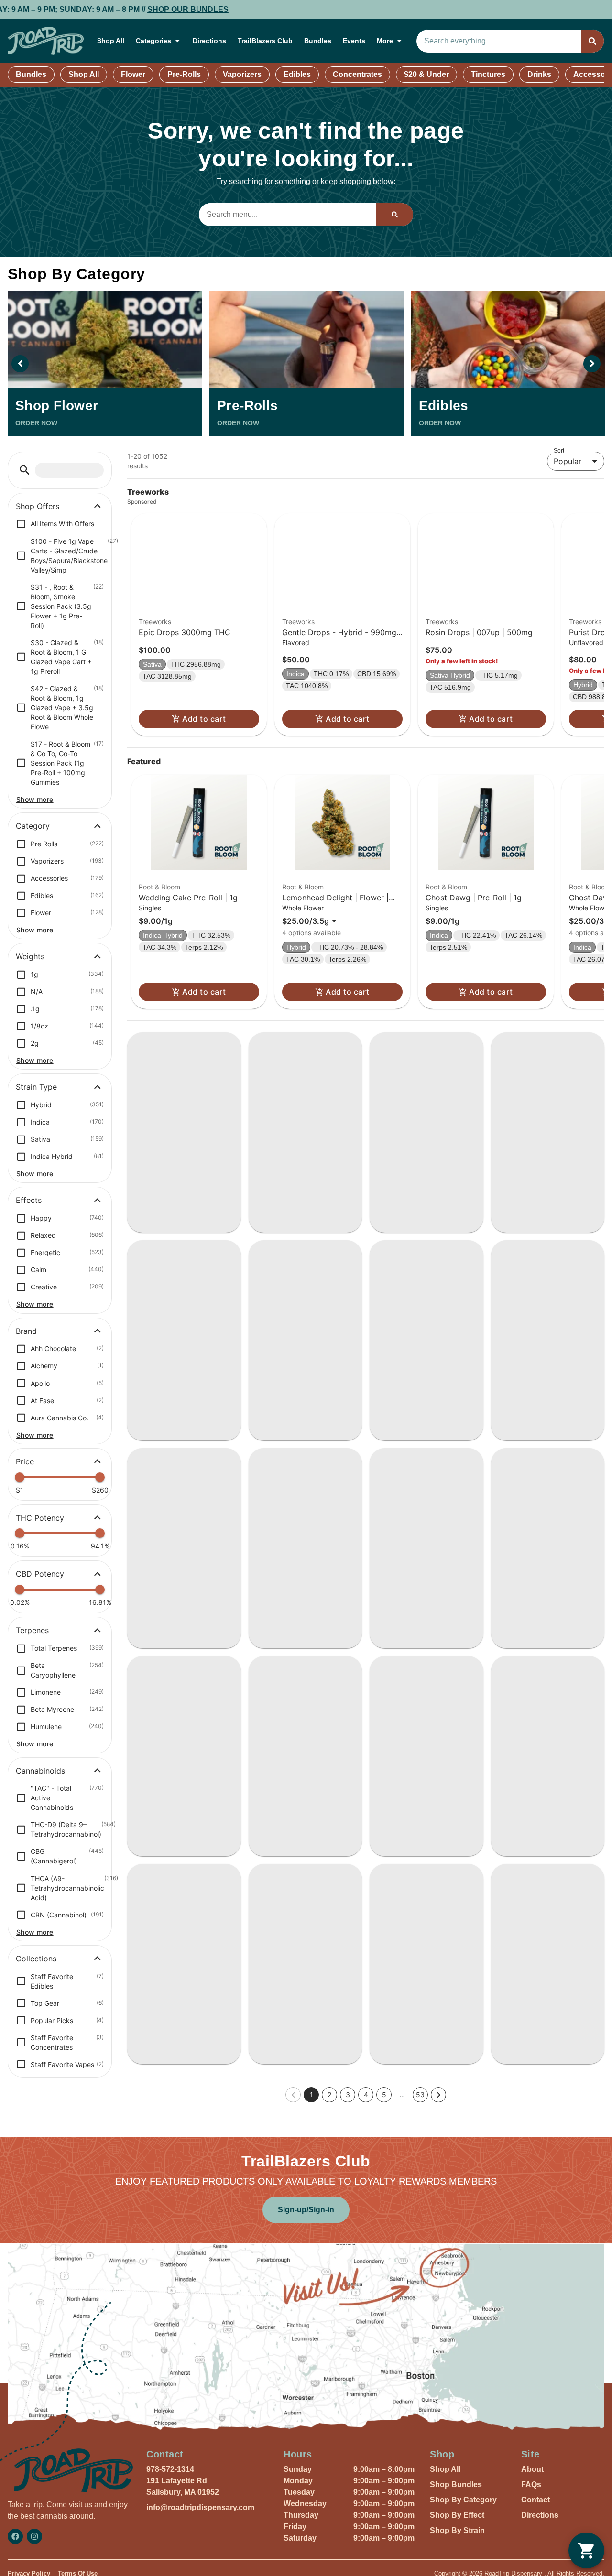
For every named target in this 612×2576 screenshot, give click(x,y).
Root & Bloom (159, 909)
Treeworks (155, 644)
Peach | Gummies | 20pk (179, 1921)
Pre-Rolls (184, 74)
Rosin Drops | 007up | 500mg (479, 655)
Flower (133, 74)
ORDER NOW (36, 423)
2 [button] (329, 2325)
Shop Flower (57, 406)
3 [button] (348, 2325)
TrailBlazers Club (265, 41)
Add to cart (204, 741)
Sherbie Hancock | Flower (303, 2178)
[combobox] (499, 41)
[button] (25, 470)
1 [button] (311, 2325)
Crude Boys (153, 1417)
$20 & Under (426, 74)
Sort (559, 451)
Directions (209, 41)
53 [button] (420, 2325)
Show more (35, 799)
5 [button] (384, 2325)
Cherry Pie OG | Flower (540, 1675)
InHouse (148, 2164)
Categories (153, 41)
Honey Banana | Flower (298, 1921)
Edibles (297, 74)
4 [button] (366, 2325)
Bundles (318, 41)
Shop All (111, 41)
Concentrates (357, 74)
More (385, 41)
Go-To (266, 1171)
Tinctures (488, 74)
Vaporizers (242, 74)
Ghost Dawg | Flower (537, 1428)
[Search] (592, 41)
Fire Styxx (151, 1660)
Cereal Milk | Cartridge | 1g (548, 2178)
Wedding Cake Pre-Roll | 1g (188, 920)
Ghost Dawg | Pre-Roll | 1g (474, 920)
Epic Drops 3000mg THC (185, 655)
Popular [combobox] (568, 461)
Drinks (539, 74)
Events (354, 41)
